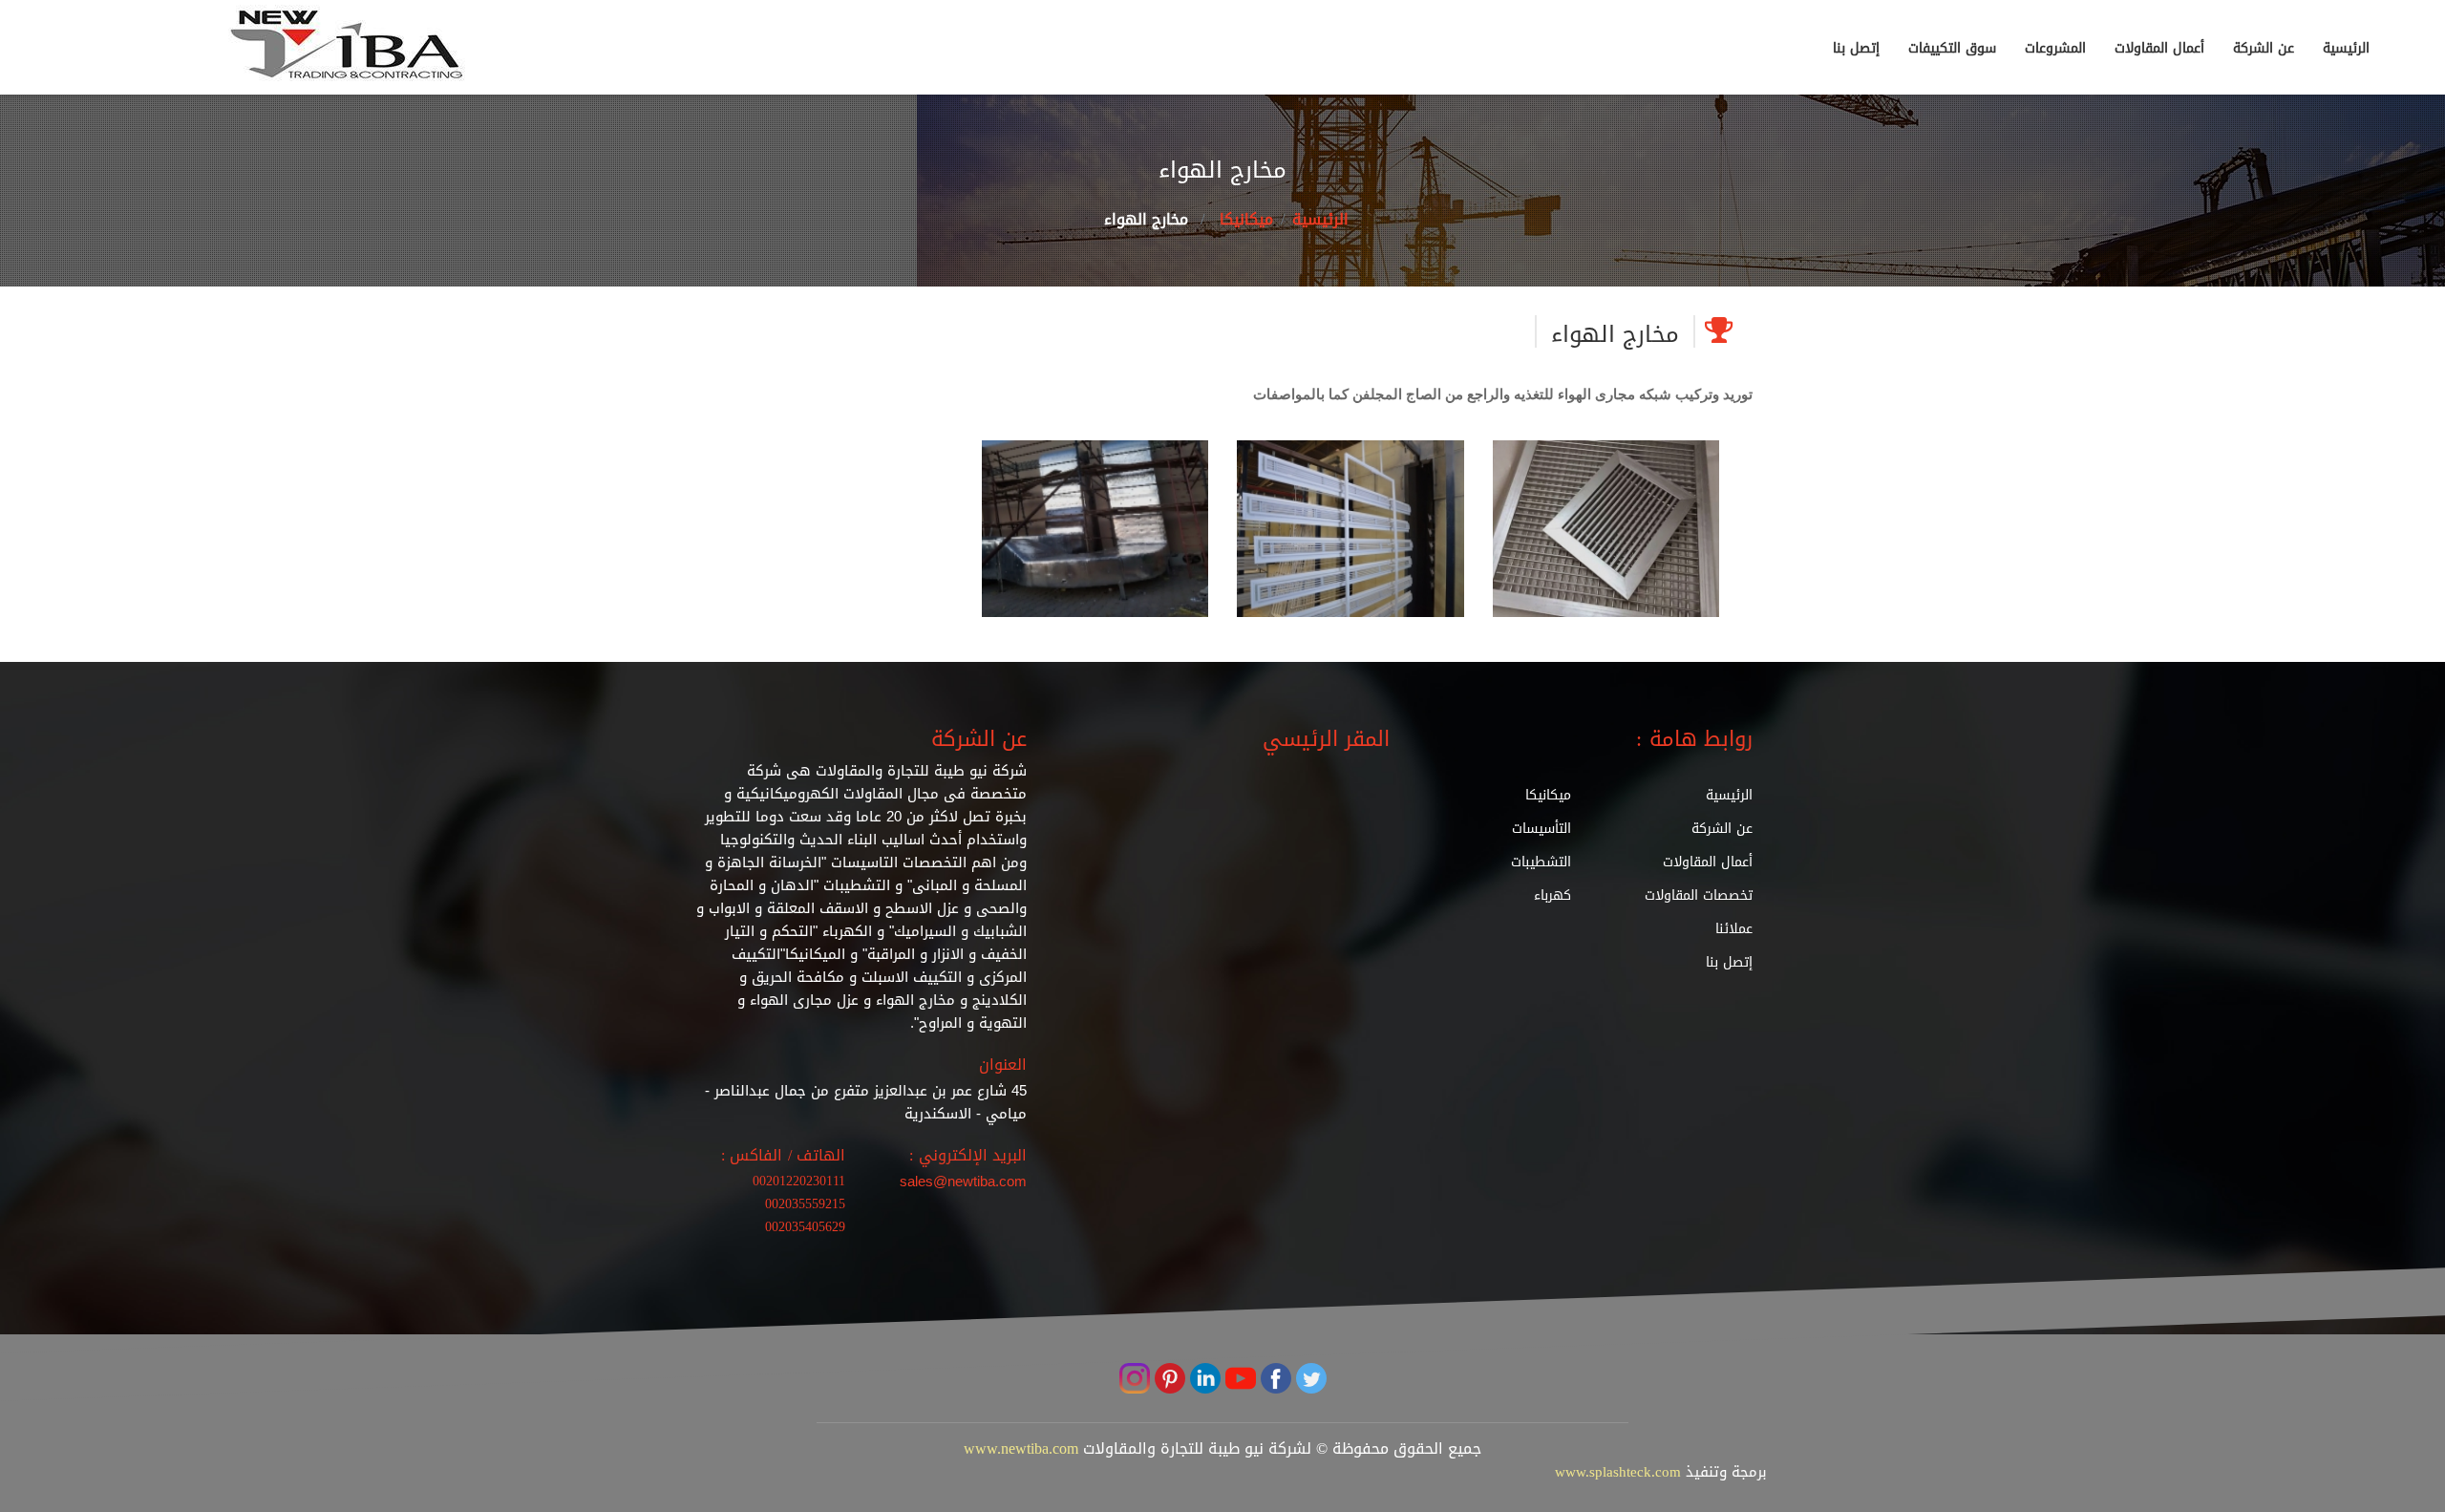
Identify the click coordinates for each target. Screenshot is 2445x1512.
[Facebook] (1274, 1380)
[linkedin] (1203, 1380)
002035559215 (805, 1204)
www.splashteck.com (1618, 1472)
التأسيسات (1541, 829)
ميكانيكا (1246, 219)
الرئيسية (1320, 219)
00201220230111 (799, 1181)
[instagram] (1135, 1380)
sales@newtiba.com (963, 1182)
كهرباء (1552, 895)
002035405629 (805, 1227)
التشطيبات (1541, 862)
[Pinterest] (1168, 1380)
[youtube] (1238, 1380)
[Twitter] (1309, 1380)
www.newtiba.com (1021, 1448)
